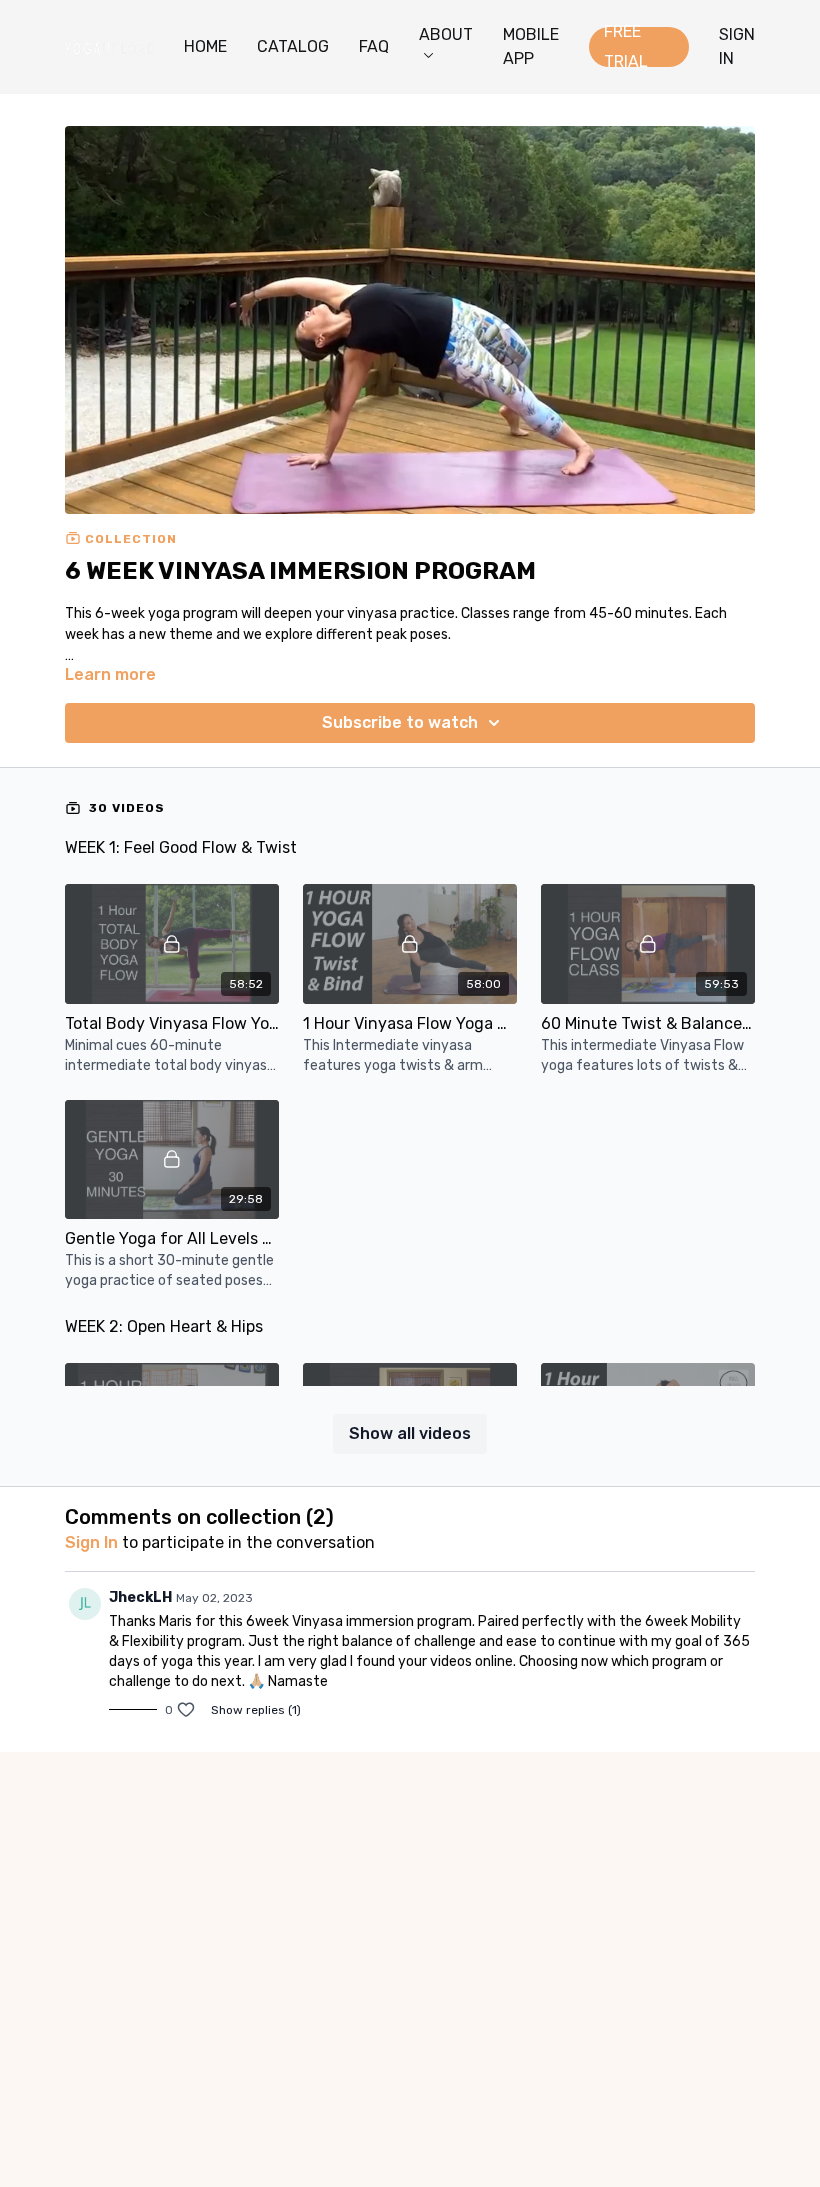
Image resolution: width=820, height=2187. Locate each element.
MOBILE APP (531, 46)
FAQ (374, 46)
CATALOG (293, 46)
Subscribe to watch (400, 722)
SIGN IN (737, 46)
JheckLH (140, 1597)
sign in (91, 1542)
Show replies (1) (256, 1710)
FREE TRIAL (626, 47)
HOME (205, 46)
